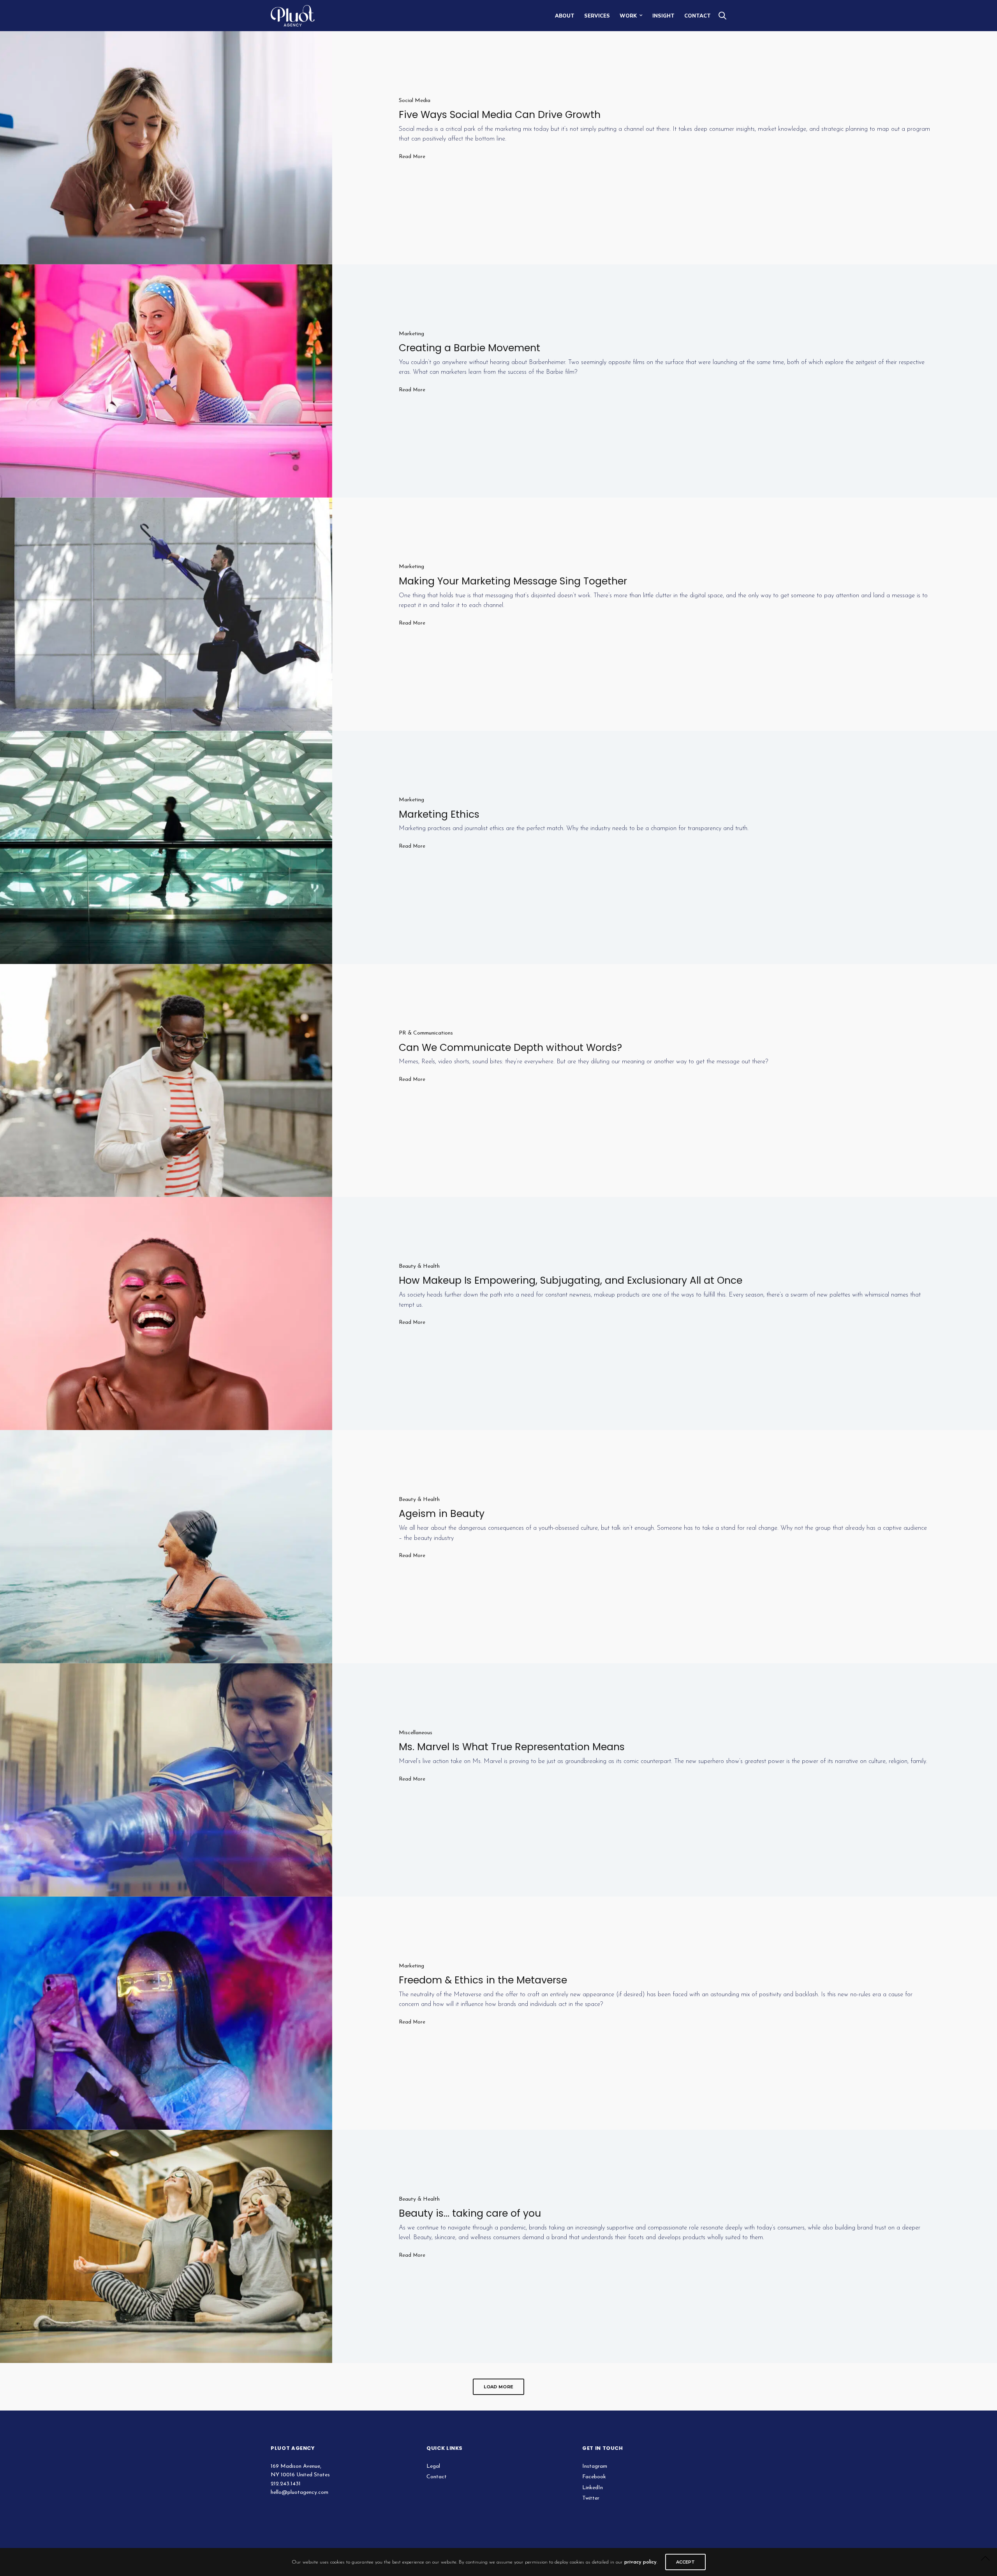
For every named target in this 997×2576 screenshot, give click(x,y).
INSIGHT (663, 16)
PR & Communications (426, 1033)
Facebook (594, 2477)
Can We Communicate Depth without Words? (510, 1048)
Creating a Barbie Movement (469, 348)
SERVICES (597, 16)
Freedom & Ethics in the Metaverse (483, 1980)
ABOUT (565, 16)
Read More (412, 157)
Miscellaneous (416, 1733)
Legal (433, 2466)
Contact (437, 2477)
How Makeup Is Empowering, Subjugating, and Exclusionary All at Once (571, 1280)
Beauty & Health (419, 1266)
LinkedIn (593, 2488)
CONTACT (698, 16)
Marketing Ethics (439, 814)
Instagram (595, 2466)
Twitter (591, 2498)
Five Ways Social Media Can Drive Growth (500, 115)
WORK (628, 16)
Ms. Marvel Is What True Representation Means (512, 1747)
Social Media (415, 101)
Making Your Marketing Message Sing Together (513, 581)
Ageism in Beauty (442, 1514)
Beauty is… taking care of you (470, 2213)
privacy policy (640, 2562)
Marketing (411, 334)
